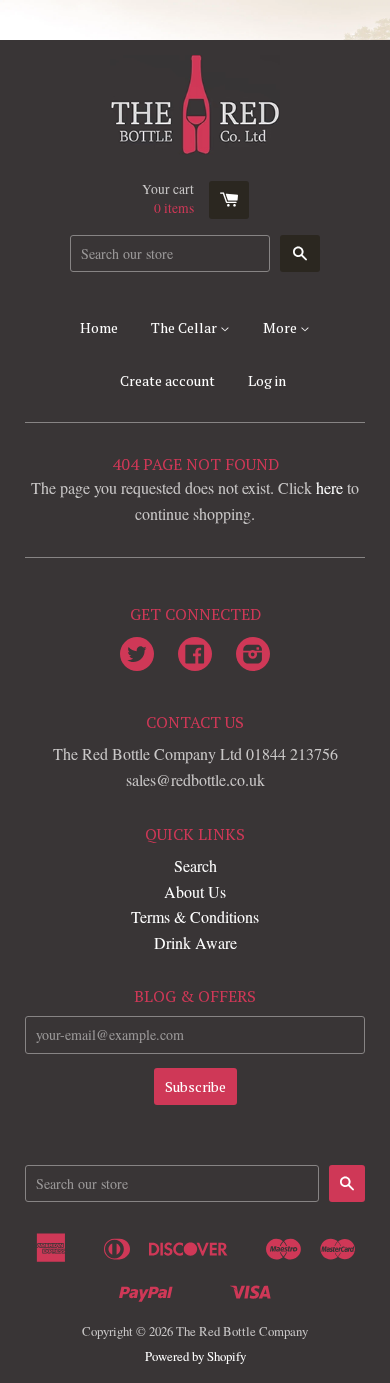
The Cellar (185, 327)
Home (99, 327)
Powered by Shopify (195, 1356)
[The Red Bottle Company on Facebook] (195, 655)
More (281, 327)
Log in (267, 380)
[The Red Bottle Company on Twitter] (137, 655)
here (329, 487)
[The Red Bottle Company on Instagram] (253, 655)
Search (195, 865)
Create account (167, 380)
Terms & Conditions (195, 916)
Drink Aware (195, 942)
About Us (195, 891)
